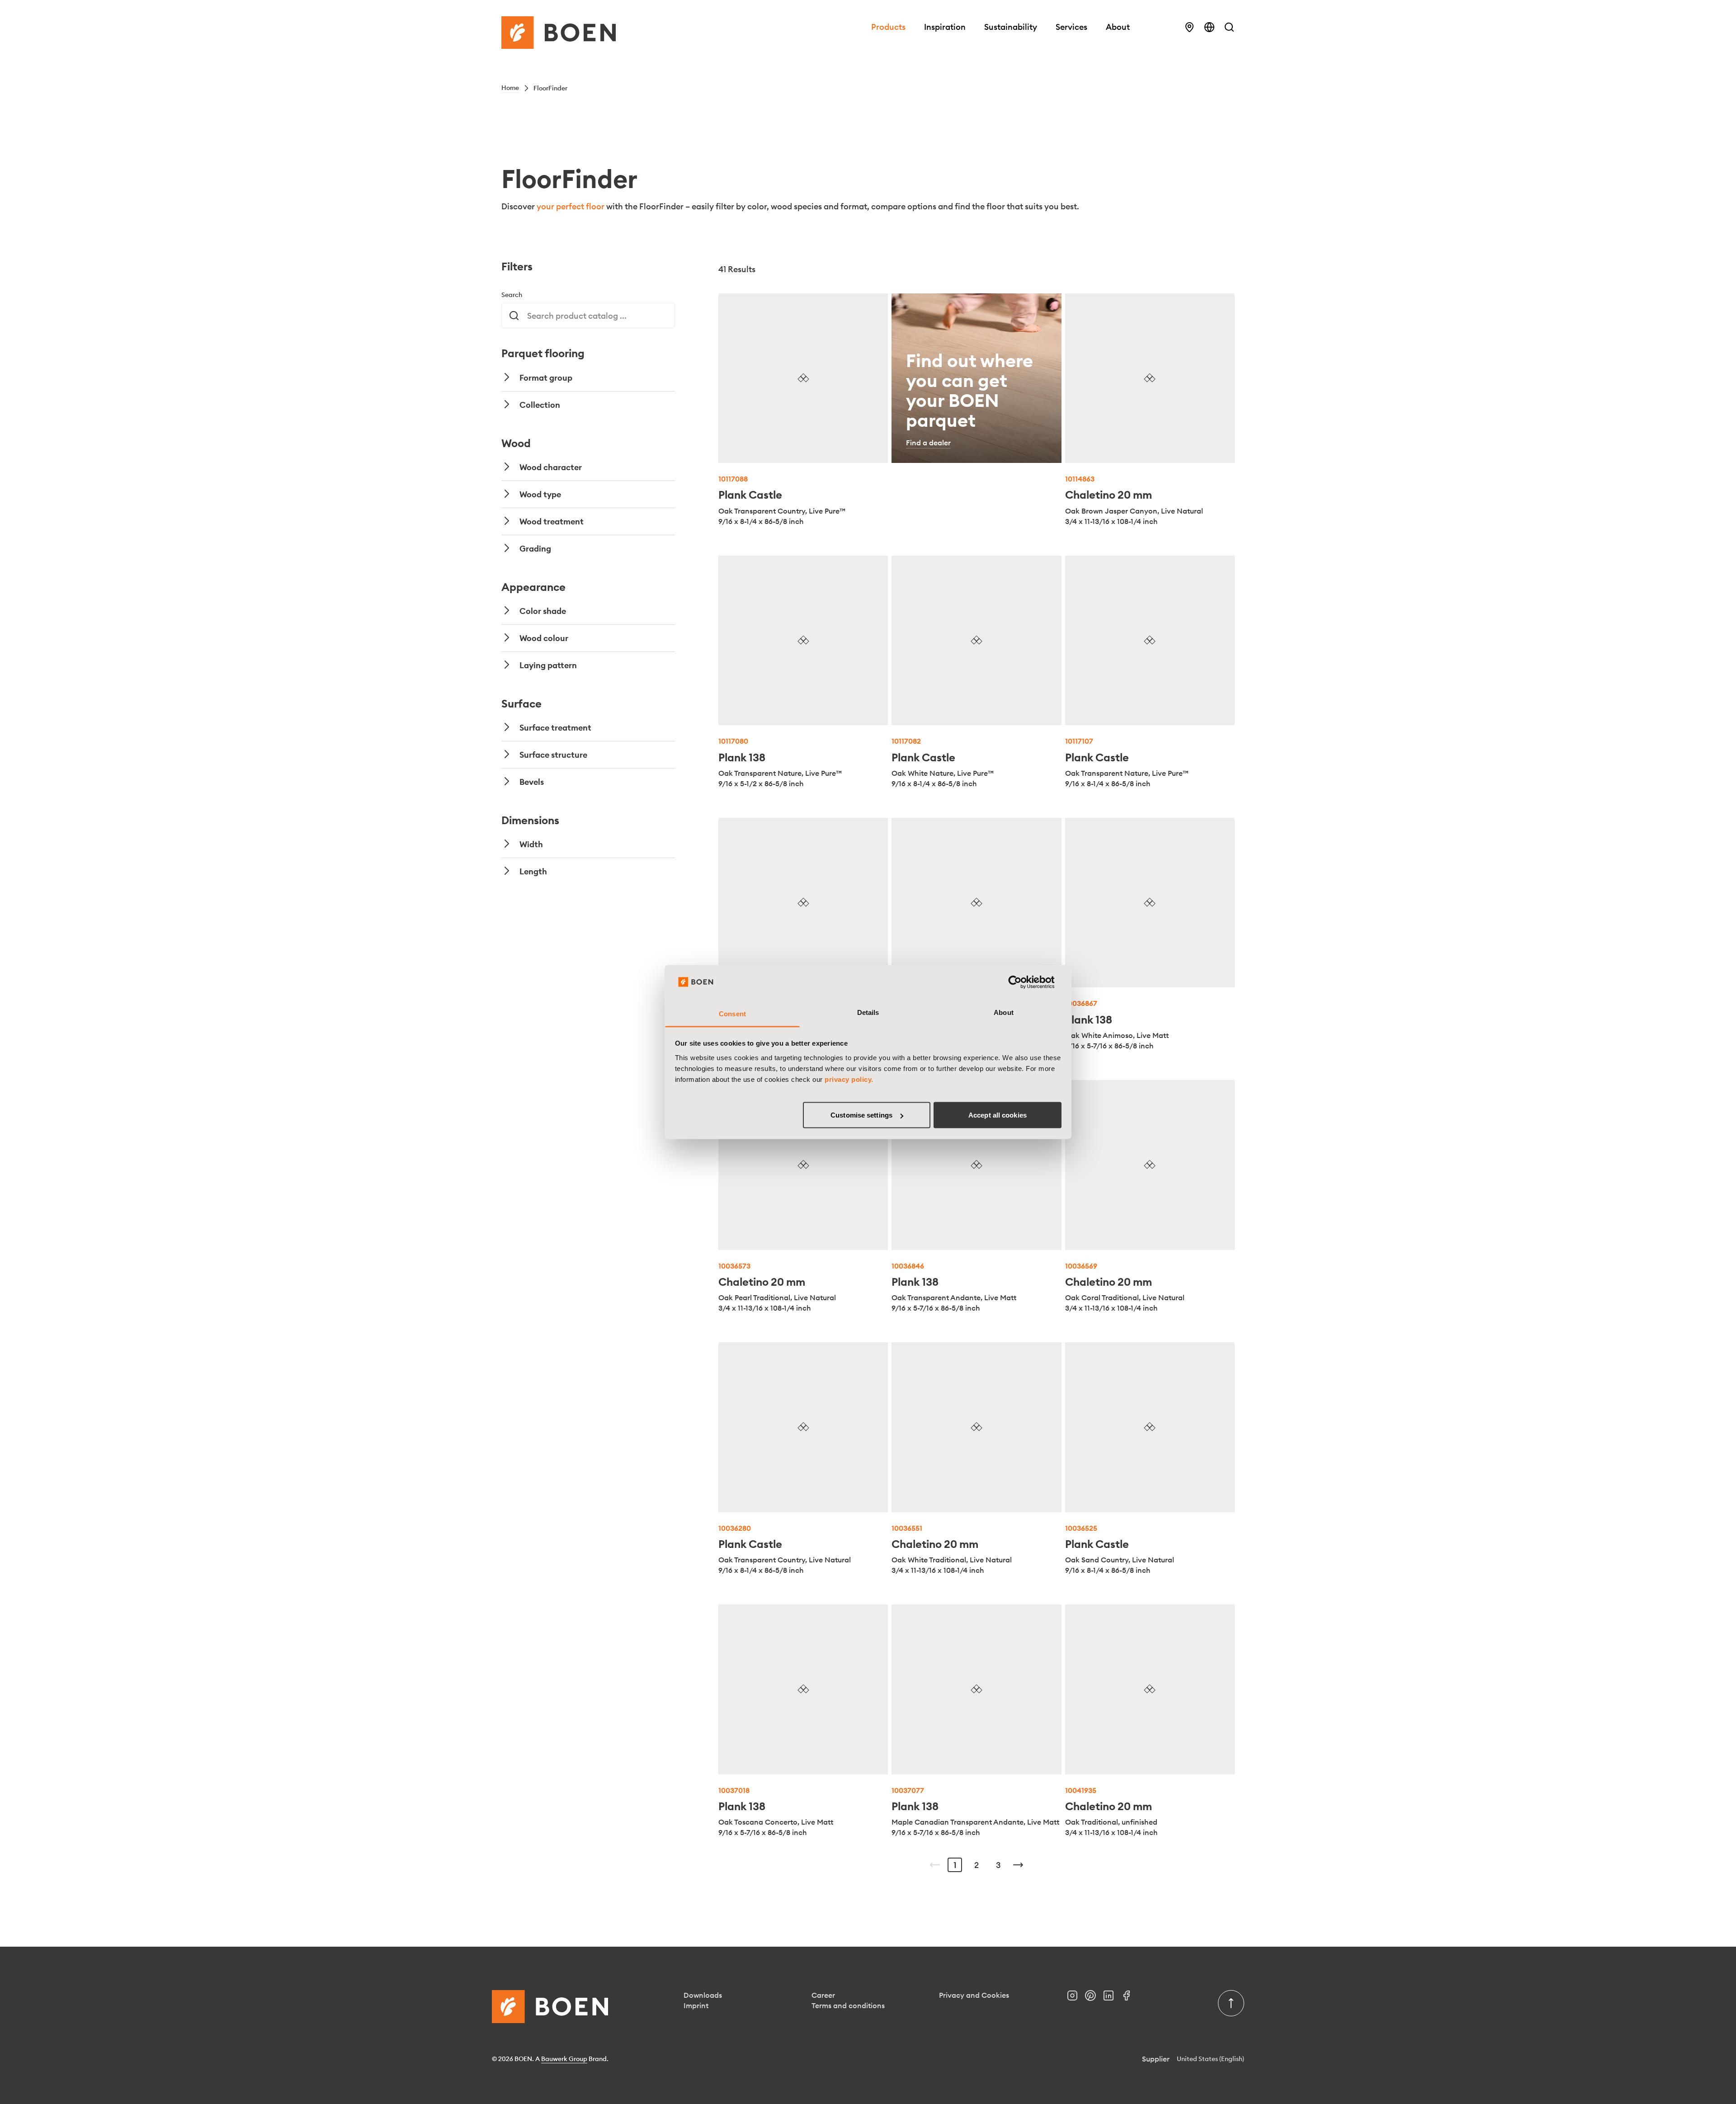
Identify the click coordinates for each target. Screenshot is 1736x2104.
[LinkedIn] (1112, 1998)
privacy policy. (849, 1079)
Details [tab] (868, 1012)
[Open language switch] (1209, 27)
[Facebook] (1130, 1998)
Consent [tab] (732, 1013)
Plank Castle (750, 495)
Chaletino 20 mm (1109, 495)
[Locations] (1189, 27)
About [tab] (1004, 1012)
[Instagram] (1076, 1998)
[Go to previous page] (935, 1865)
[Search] (1229, 27)
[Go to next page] (1018, 1865)
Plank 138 (742, 757)
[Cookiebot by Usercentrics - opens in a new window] (1022, 982)
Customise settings (861, 1115)
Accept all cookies (998, 1115)
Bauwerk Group (564, 2059)
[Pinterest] (1094, 1998)
